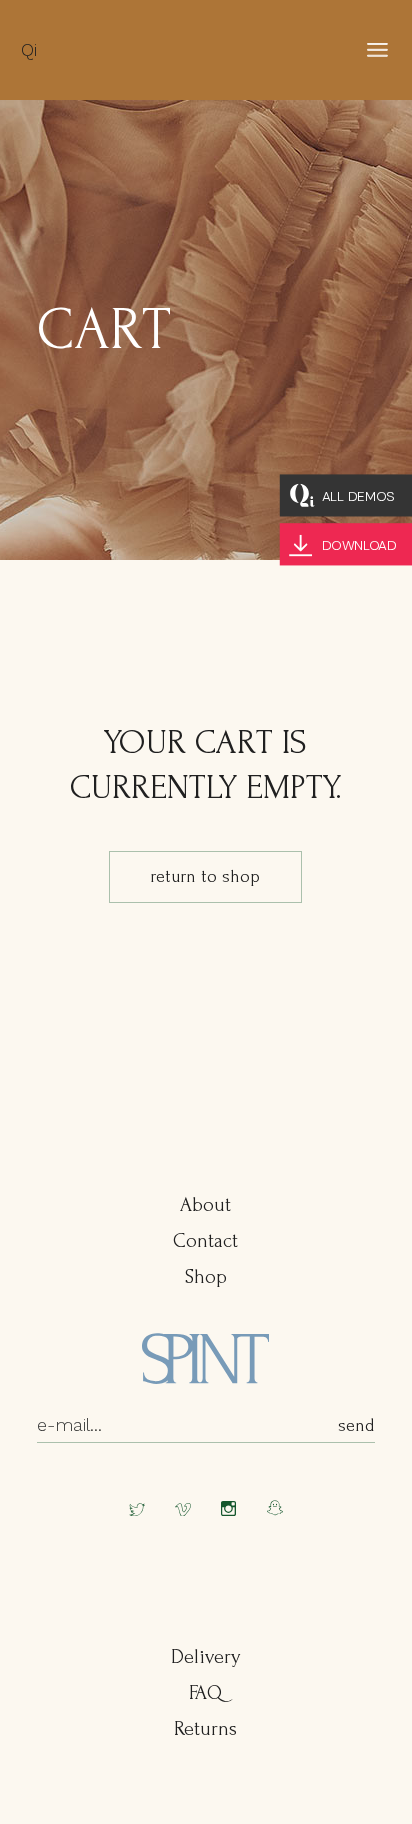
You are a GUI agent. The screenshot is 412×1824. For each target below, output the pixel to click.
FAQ (205, 1693)
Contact (205, 1241)
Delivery (205, 1657)
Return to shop (205, 876)
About (205, 1205)
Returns (205, 1729)
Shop (206, 1277)
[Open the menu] (377, 50)
